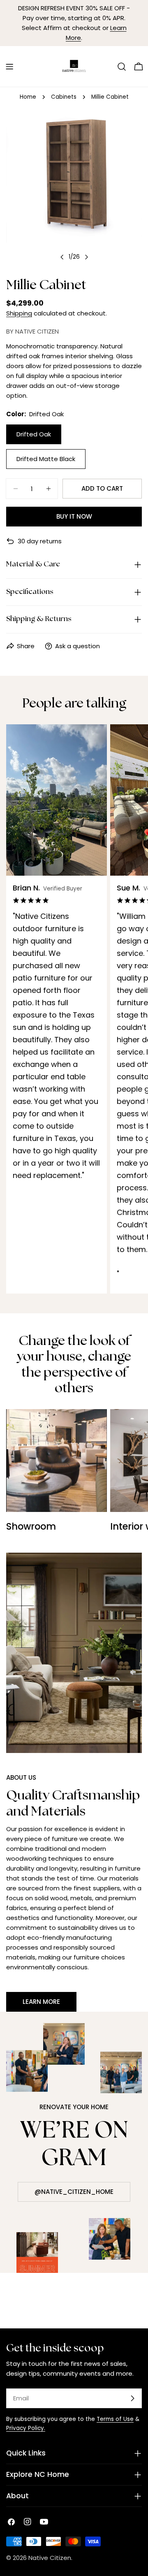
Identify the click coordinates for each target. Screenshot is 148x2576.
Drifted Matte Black (46, 459)
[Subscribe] (132, 2398)
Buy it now (74, 516)
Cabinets (64, 97)
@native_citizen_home (74, 2192)
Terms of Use (115, 2419)
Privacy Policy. (26, 2428)
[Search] (122, 67)
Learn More (41, 2002)
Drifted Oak (34, 434)
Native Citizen (50, 2558)
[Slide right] (86, 257)
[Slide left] (62, 257)
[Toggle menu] (9, 67)
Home (28, 97)
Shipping (19, 313)
